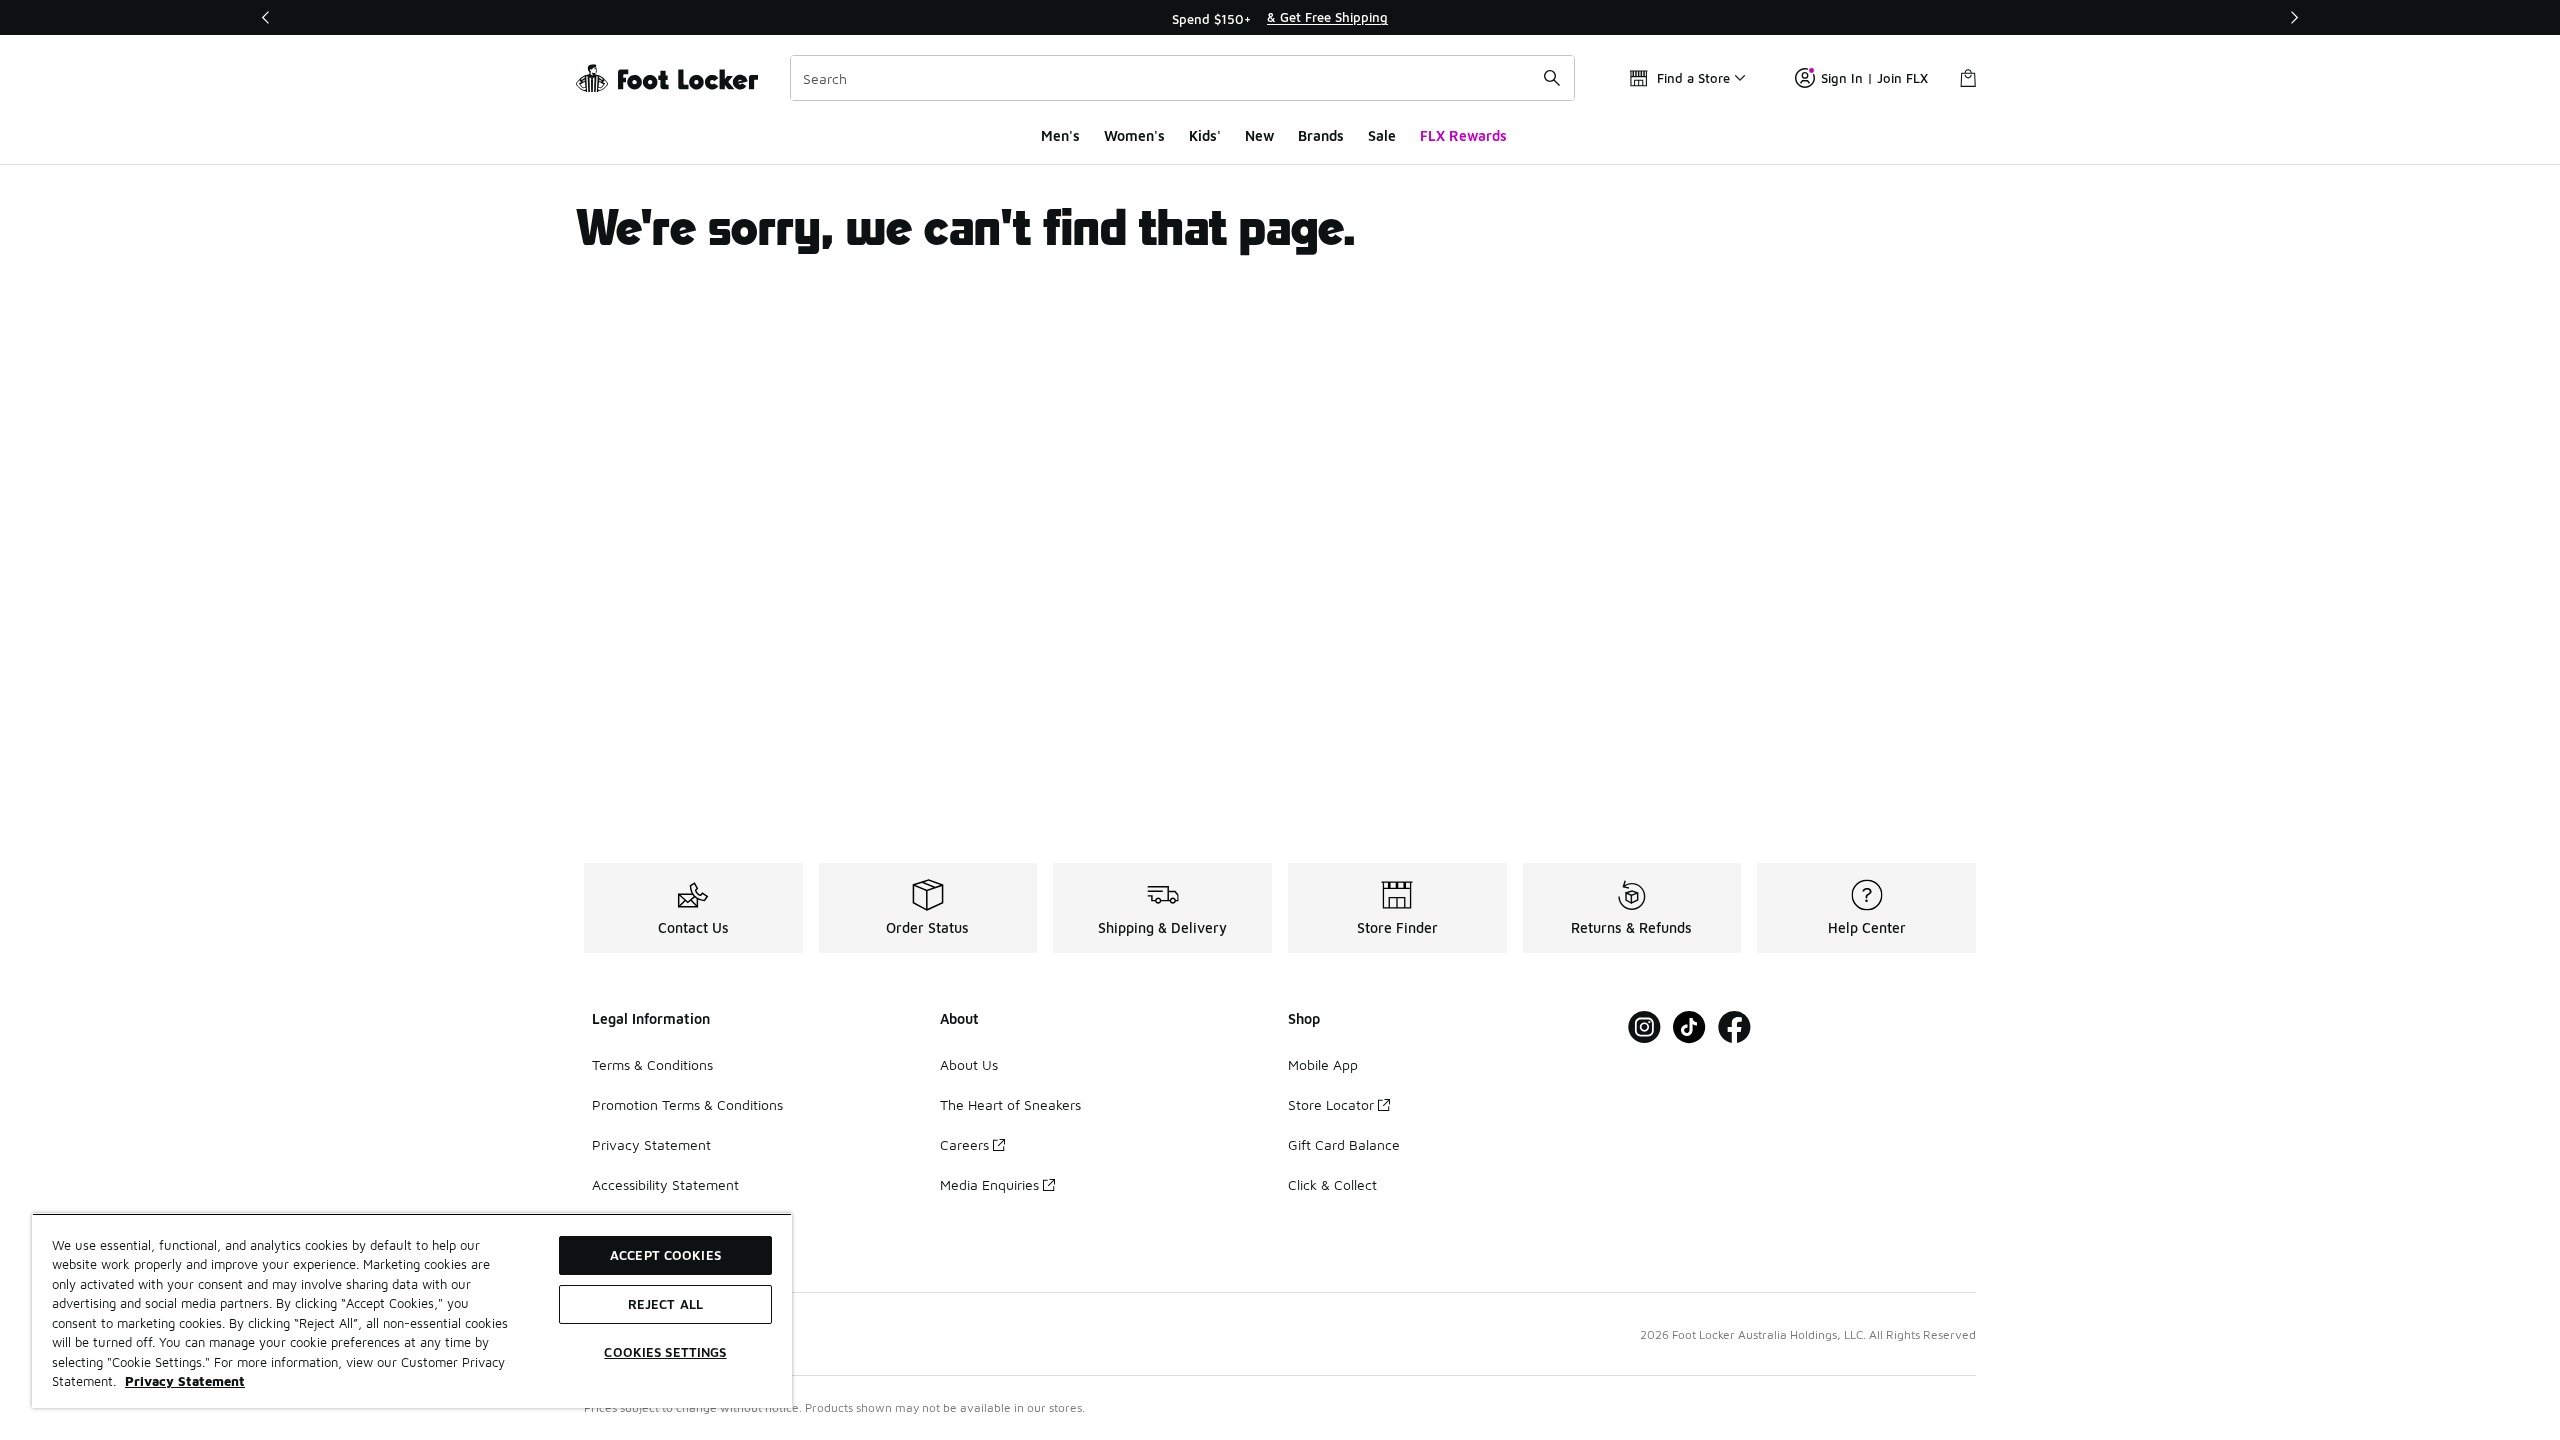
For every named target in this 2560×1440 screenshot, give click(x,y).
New (1259, 135)
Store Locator (1331, 1104)
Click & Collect (1332, 1184)
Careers (964, 1144)
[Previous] (266, 17)
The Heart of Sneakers (1010, 1104)
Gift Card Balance (1344, 1144)
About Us (969, 1064)
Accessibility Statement (665, 1184)
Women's (1134, 135)
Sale (1382, 135)
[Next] (2294, 17)
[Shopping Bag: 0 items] (1968, 78)
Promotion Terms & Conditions (687, 1104)
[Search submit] (1552, 78)
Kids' (1205, 135)
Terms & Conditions (652, 1064)
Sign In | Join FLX (1874, 78)
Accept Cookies (665, 1255)
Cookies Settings (665, 1352)
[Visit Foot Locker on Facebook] (1734, 1027)
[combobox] (1182, 78)
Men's (1060, 135)
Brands (1321, 135)
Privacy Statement (651, 1144)
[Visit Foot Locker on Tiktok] (1689, 1027)
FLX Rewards (1463, 135)
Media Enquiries (989, 1184)
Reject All (665, 1304)
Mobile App (1323, 1064)
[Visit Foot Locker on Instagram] (1644, 1027)
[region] (1280, 18)
